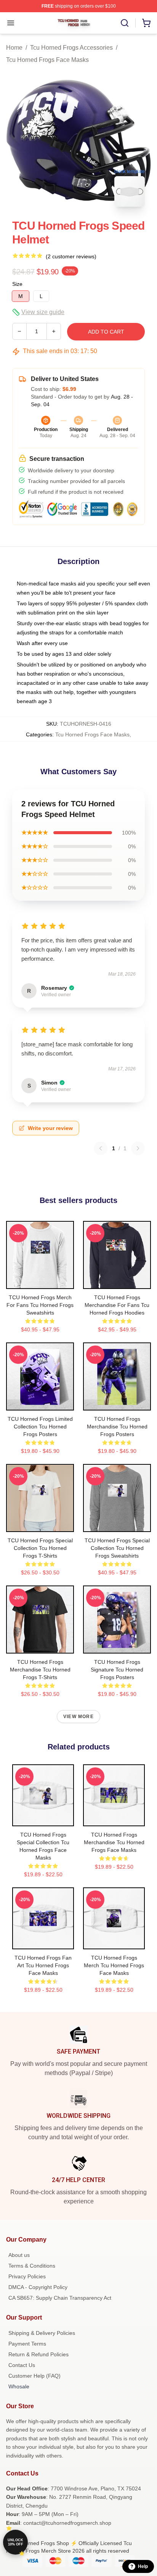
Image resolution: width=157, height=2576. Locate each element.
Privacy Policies (27, 2276)
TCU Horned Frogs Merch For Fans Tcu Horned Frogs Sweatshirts (40, 1305)
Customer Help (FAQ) (34, 2376)
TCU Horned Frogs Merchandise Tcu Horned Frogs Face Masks (114, 1842)
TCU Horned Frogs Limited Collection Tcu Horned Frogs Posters (40, 1427)
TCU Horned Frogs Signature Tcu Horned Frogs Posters (117, 1670)
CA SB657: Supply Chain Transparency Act (60, 2298)
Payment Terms (27, 2344)
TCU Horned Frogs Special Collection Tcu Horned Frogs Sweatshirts (117, 1548)
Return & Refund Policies (38, 2354)
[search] (125, 23)
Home (14, 48)
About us (19, 2255)
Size (17, 284)
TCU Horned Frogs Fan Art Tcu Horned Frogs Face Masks (43, 1965)
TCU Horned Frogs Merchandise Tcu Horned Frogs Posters (117, 1427)
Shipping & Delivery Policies (42, 2333)
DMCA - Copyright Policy (38, 2287)
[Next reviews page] (138, 1148)
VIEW (40, 1281)
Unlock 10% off (15, 2542)
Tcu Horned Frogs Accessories (71, 48)
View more (78, 1717)
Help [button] (143, 2566)
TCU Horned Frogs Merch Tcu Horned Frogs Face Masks (114, 1965)
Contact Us (22, 2365)
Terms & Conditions (32, 2266)
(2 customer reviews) (71, 256)
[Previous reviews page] (101, 1148)
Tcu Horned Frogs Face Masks (47, 60)
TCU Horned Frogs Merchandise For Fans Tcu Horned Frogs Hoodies (117, 1305)
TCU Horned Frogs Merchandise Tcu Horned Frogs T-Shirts (40, 1670)
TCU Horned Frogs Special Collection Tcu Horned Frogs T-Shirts (40, 1548)
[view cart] (146, 23)
